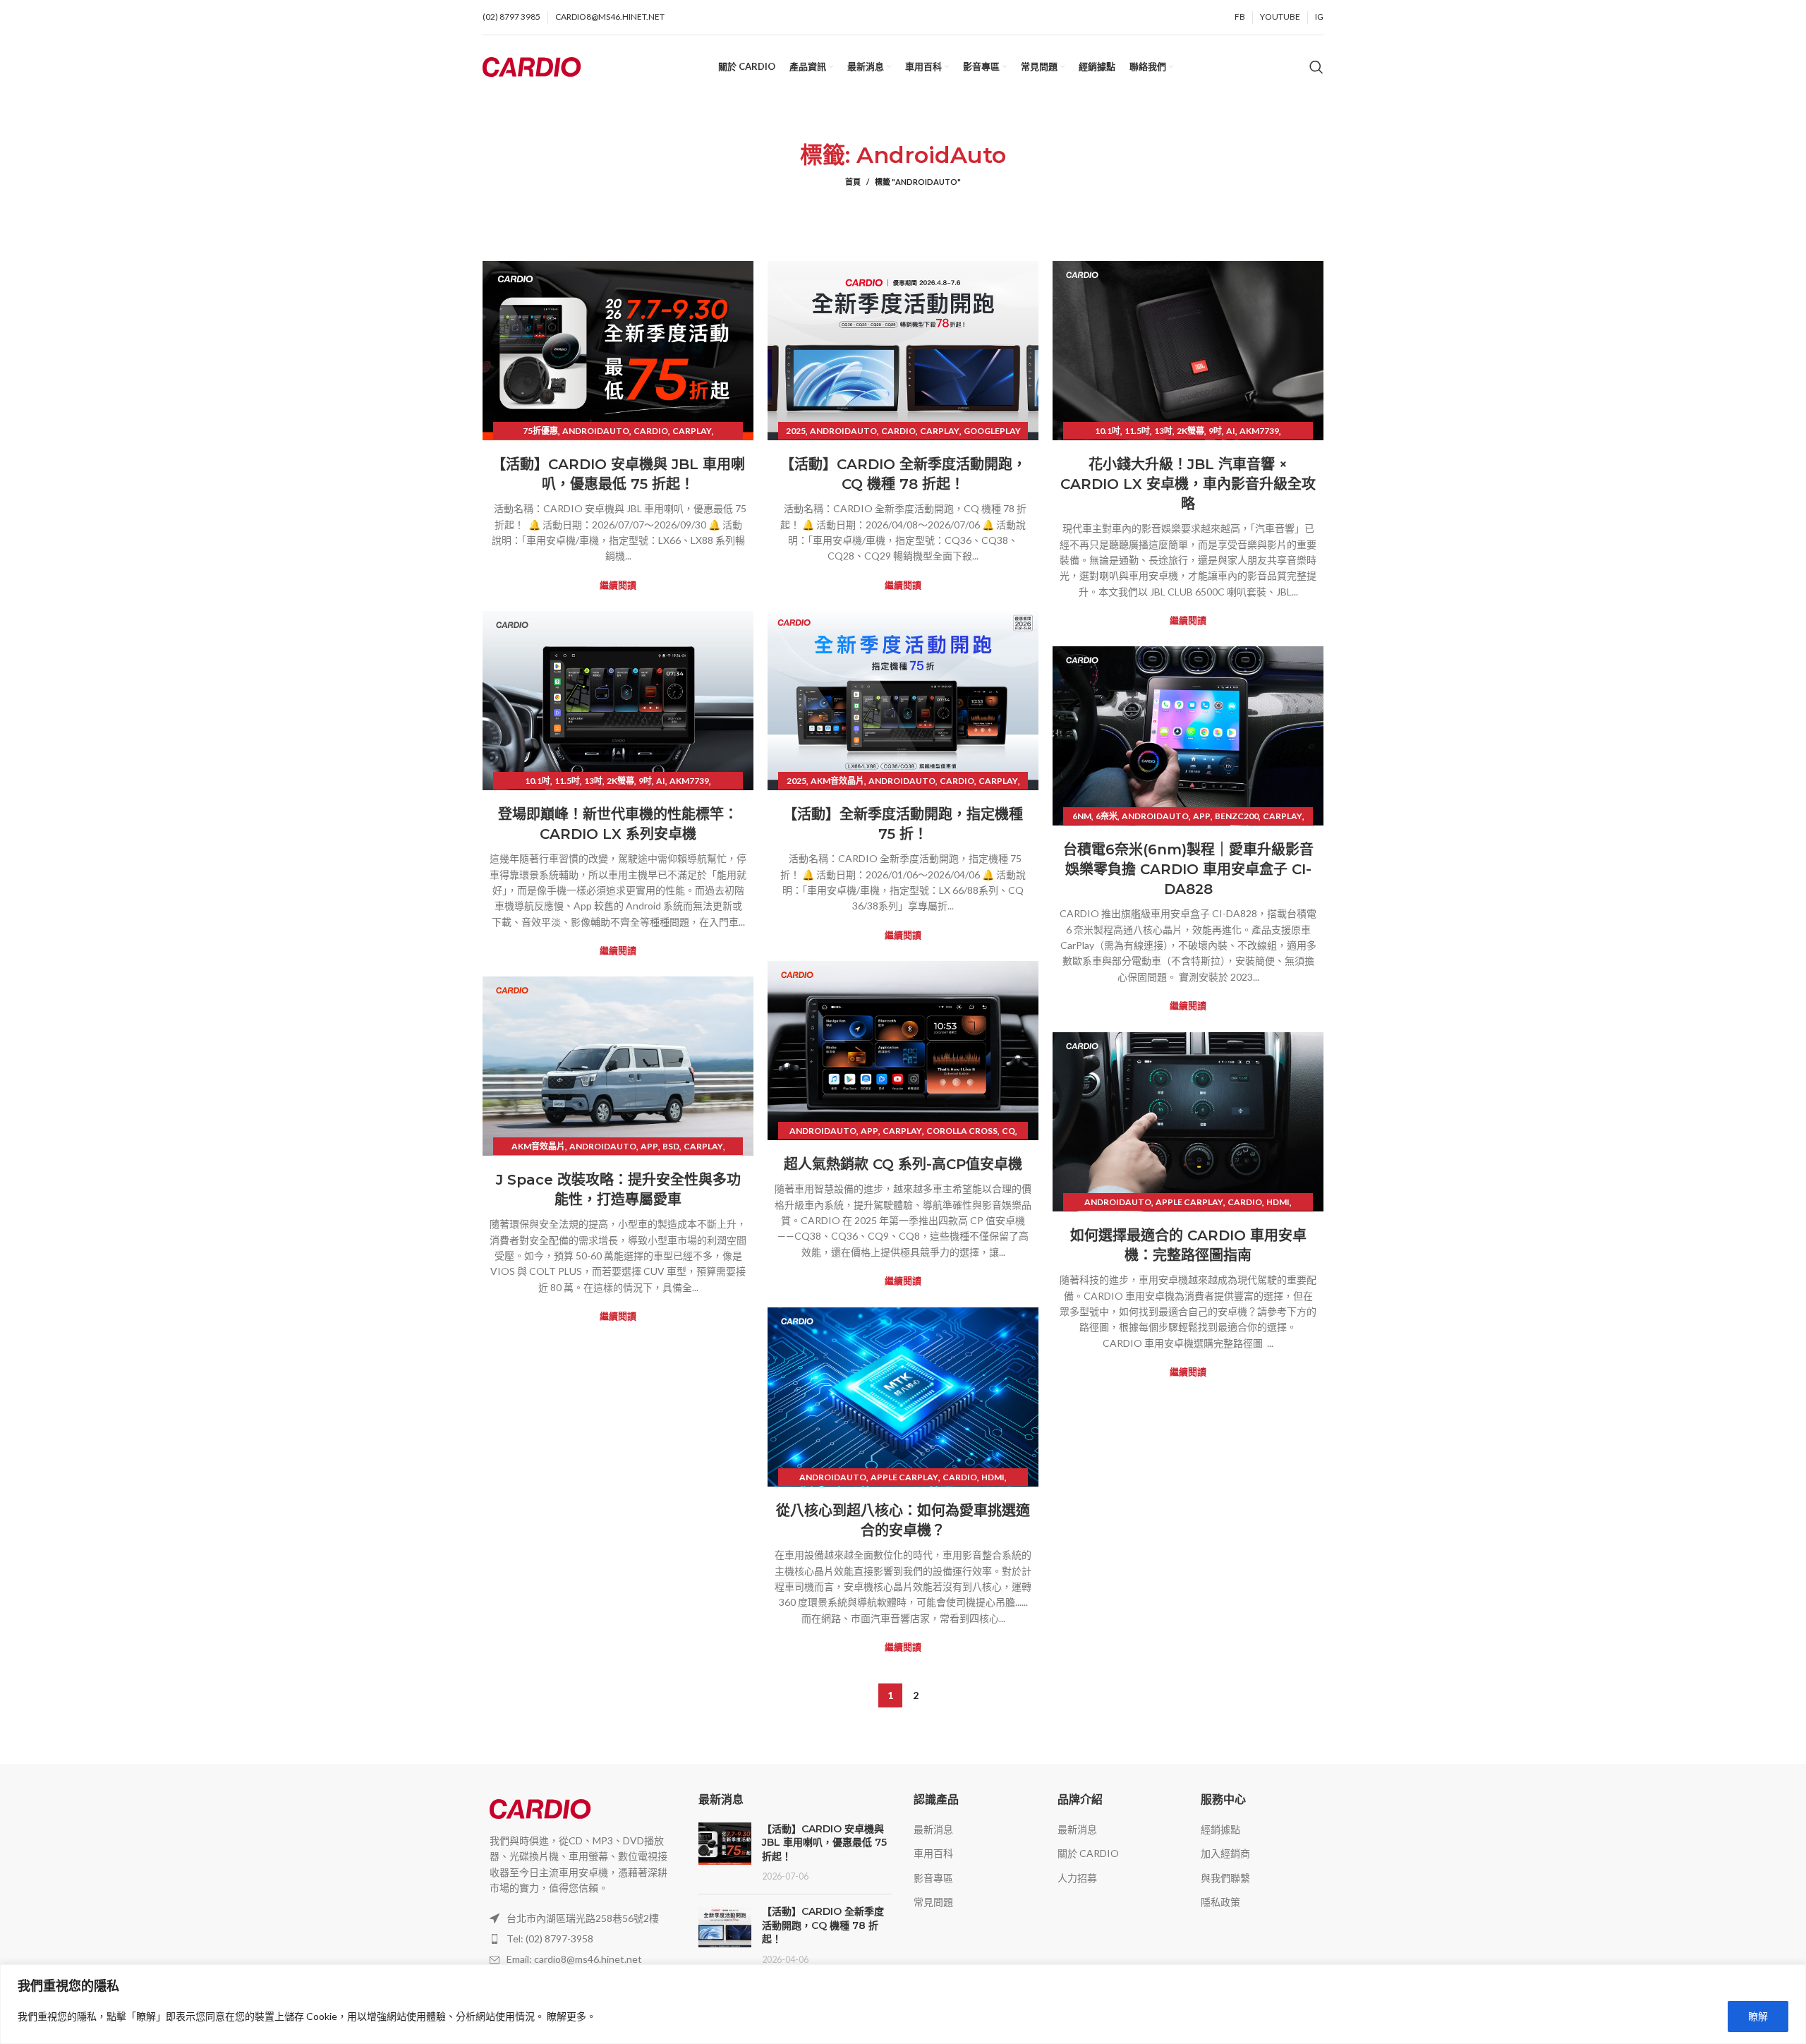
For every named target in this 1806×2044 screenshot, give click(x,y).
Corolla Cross (962, 1131)
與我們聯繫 (1225, 1878)
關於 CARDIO (1088, 1853)
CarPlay (692, 431)
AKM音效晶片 (837, 781)
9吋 (1215, 431)
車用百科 (933, 1853)
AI (1231, 431)
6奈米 (1107, 816)
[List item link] (580, 1939)
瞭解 (1758, 2016)
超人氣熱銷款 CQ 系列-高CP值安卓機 (903, 1164)
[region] (903, 2004)
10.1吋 (1108, 431)
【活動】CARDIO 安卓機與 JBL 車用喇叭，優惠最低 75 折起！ (824, 1843)
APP (1202, 816)
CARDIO (651, 431)
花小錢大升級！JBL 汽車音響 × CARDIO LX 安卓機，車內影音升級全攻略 (1188, 484)
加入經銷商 (1225, 1853)
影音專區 (933, 1878)
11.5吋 (1137, 431)
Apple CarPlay (1189, 1202)
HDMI (1278, 1202)
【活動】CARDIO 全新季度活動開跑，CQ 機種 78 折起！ (823, 1925)
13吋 (1163, 431)
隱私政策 (1220, 1902)
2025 (796, 431)
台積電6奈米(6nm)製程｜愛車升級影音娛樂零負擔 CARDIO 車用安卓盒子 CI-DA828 (1188, 869)
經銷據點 (1220, 1829)
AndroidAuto (596, 431)
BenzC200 (1237, 816)
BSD (671, 1146)
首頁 (853, 182)
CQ (1008, 1131)
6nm (1082, 816)
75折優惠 (540, 431)
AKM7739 (1259, 431)
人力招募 (1077, 1878)
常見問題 (933, 1902)
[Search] (1316, 67)
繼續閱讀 (618, 585)
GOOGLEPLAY (992, 431)
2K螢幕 (1190, 431)
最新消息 (933, 1829)
